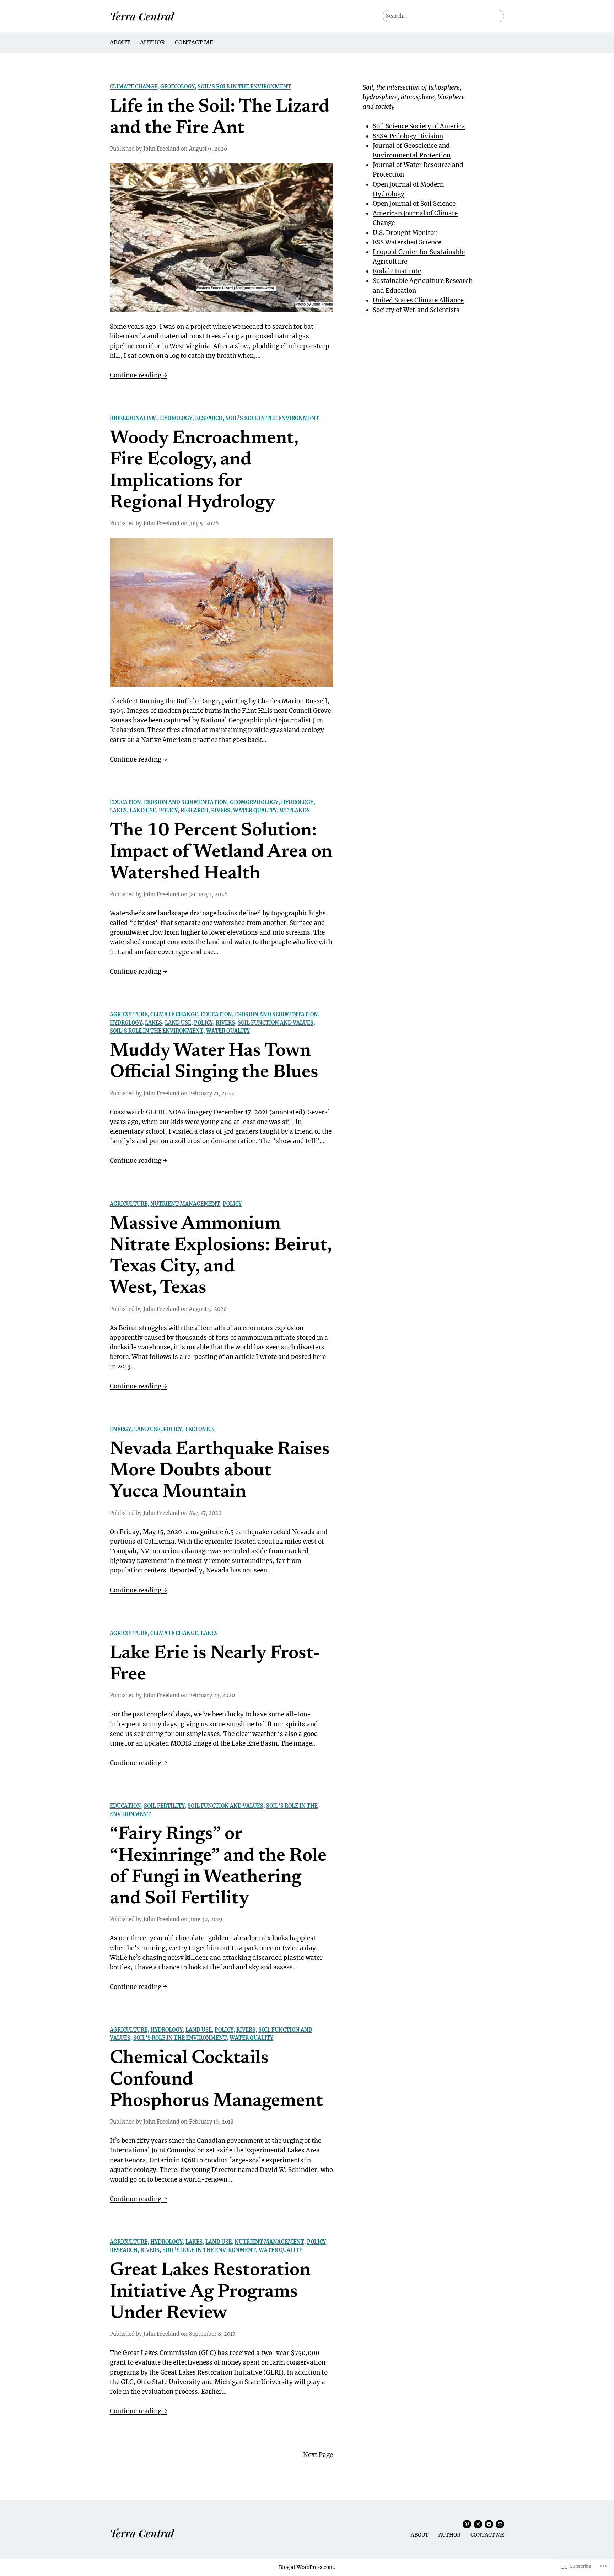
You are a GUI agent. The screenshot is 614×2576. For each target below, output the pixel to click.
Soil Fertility (164, 1806)
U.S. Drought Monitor (405, 233)
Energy (120, 1429)
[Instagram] (478, 2524)
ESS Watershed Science (407, 242)
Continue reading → (139, 376)
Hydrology (176, 418)
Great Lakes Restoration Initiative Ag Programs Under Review (210, 2292)
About (120, 42)
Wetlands (295, 811)
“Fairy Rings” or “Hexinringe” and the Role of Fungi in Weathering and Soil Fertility (218, 1867)
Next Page (318, 2455)
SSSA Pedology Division (408, 136)
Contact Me (194, 42)
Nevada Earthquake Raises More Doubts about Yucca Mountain (220, 1471)
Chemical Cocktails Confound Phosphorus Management (216, 2080)
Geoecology (177, 87)
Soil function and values (276, 1023)
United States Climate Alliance (418, 300)
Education (125, 802)
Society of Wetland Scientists (416, 310)
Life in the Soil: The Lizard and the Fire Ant (220, 118)
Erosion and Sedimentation (185, 802)
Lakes (118, 811)
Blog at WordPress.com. (307, 2567)
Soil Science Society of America (419, 126)
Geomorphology (254, 802)
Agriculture (129, 1015)
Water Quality (255, 811)
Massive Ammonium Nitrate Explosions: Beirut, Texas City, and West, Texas (221, 1257)
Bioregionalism (133, 418)
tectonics (200, 1429)
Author (152, 42)
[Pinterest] (467, 2524)
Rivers (221, 811)
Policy (168, 811)
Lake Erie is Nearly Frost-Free (215, 1665)
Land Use (143, 811)
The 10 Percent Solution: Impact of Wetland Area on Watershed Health (221, 853)
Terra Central (142, 16)
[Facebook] (489, 2524)
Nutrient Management (185, 1204)
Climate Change (134, 87)
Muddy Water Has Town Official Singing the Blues (214, 1062)
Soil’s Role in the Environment (244, 87)
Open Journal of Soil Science (414, 204)
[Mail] (500, 2524)
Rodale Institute (397, 271)
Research (209, 418)
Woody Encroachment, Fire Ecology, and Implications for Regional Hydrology (204, 471)
